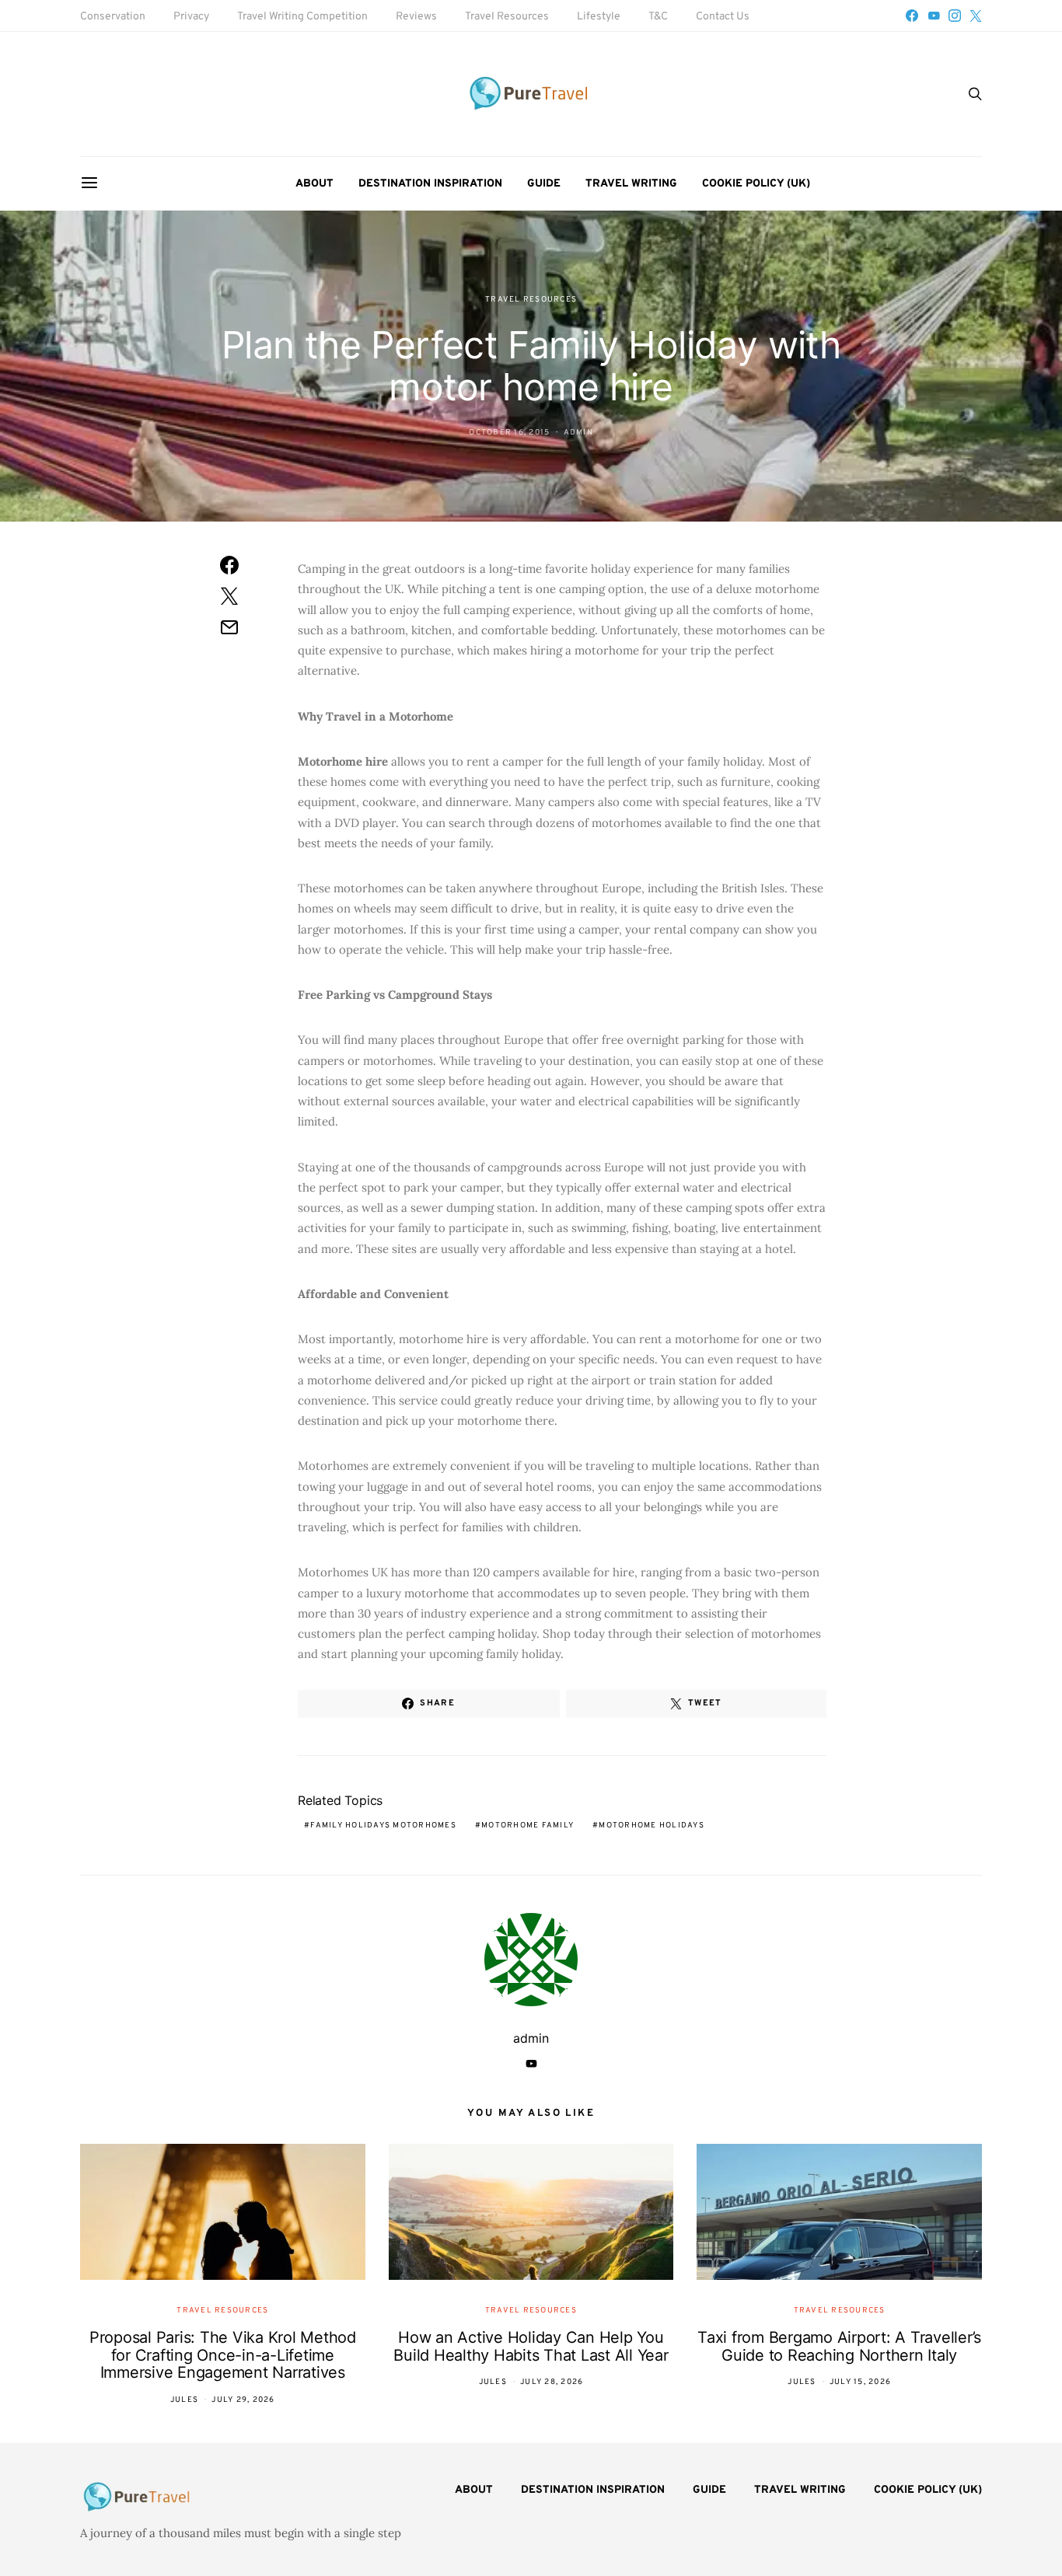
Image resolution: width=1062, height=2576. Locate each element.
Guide (544, 184)
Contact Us (723, 17)
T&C (658, 17)
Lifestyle (599, 17)
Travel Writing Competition (302, 17)
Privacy (191, 17)
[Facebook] (912, 16)
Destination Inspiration (430, 184)
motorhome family (528, 1826)
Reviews (416, 17)
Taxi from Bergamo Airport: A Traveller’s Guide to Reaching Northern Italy (839, 2346)
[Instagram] (955, 16)
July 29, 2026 (243, 2400)
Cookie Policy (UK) (756, 184)
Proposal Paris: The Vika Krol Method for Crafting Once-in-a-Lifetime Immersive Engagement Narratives (223, 2355)
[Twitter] (976, 16)
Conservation (113, 17)
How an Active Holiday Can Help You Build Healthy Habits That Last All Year (531, 2346)
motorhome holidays (652, 1826)
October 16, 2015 (509, 433)
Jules (184, 2400)
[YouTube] (934, 16)
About (314, 184)
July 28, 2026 (552, 2382)
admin (578, 433)
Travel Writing (631, 184)
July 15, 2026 (860, 2382)
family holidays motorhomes (383, 1826)
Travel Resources (507, 17)
